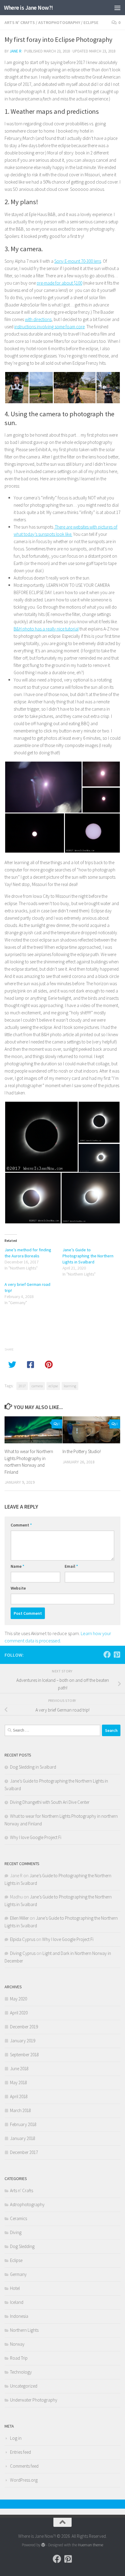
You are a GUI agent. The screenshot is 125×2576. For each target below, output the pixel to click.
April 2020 (19, 2013)
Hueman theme (91, 2545)
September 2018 (24, 2055)
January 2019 (23, 2041)
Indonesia (19, 2316)
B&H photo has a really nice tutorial (46, 629)
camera (37, 1386)
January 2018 (23, 2138)
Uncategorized (24, 2386)
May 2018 (19, 2082)
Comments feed (24, 2466)
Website (18, 1588)
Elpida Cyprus (23, 1939)
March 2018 (20, 2110)
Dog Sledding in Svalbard (33, 1767)
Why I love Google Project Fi (36, 1837)
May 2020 (19, 1999)
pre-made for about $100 (59, 283)
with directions (38, 319)
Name (17, 1566)
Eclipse (91, 22)
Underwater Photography (34, 2400)
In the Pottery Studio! (82, 1451)
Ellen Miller (19, 1918)
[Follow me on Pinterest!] (117, 1655)
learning (70, 1386)
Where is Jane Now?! (29, 8)
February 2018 (23, 2124)
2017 (22, 1386)
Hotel (15, 2288)
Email (71, 1566)
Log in (16, 2438)
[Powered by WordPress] (43, 2545)
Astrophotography (59, 22)
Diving (16, 2232)
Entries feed (20, 2452)
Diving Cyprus (23, 1953)
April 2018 (19, 2096)
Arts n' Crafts (20, 22)
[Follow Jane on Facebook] (107, 1655)
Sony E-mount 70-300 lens (78, 261)
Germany (18, 2274)
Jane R (16, 51)
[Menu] (117, 8)
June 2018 (19, 2069)
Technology (21, 2372)
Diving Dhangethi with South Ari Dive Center (50, 1802)
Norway (17, 2344)
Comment (21, 1525)
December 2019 (24, 2027)
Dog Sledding (22, 2246)
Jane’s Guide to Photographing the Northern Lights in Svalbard (88, 1256)
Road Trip (19, 2358)
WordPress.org (24, 2480)
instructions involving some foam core (49, 327)
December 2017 (24, 2152)
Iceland (17, 2302)
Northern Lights (24, 2330)
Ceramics (19, 2218)
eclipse (53, 1386)
